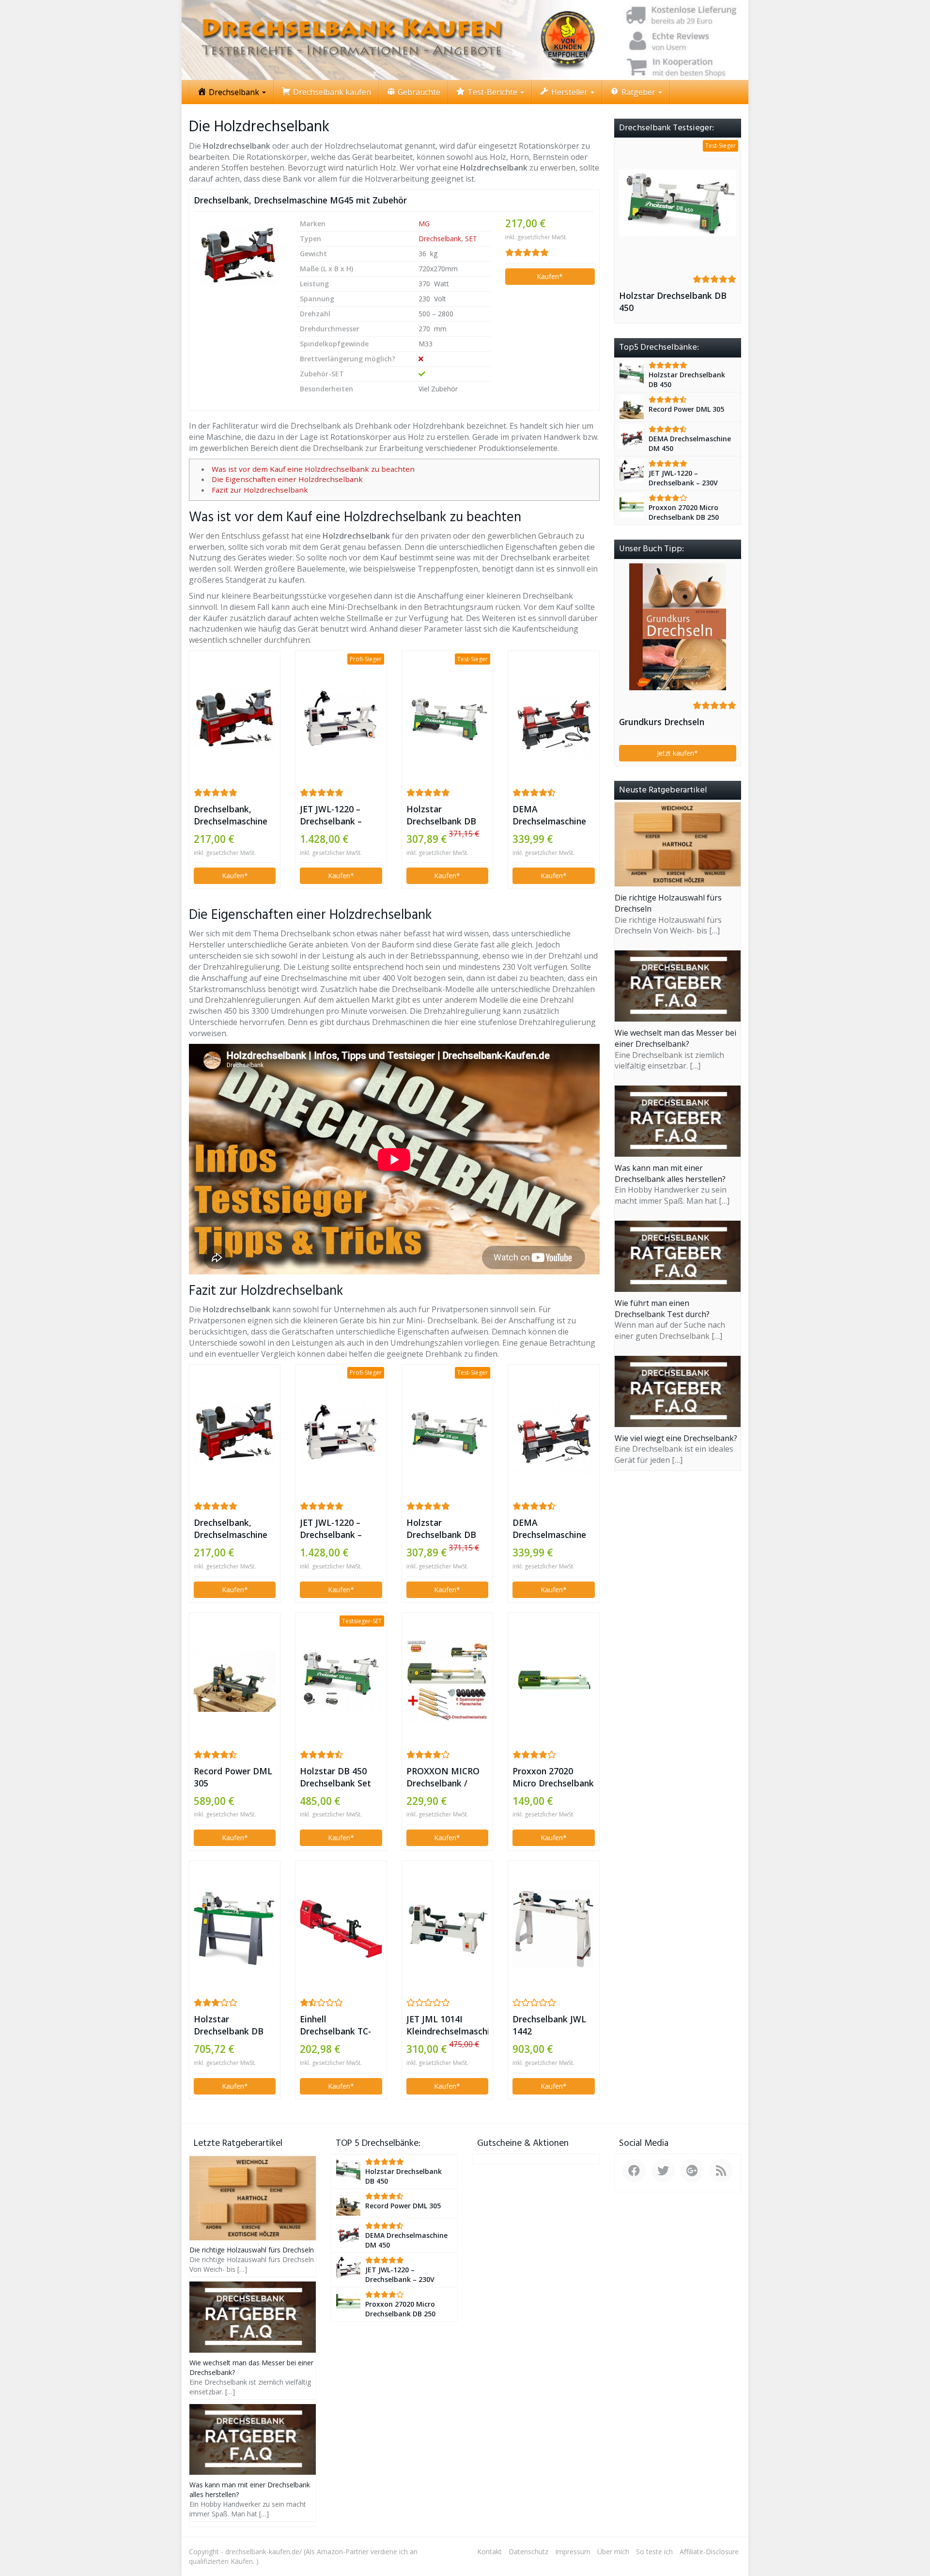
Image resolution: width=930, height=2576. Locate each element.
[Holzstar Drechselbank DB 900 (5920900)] (235, 1929)
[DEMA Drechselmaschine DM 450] (553, 719)
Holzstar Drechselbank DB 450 (441, 815)
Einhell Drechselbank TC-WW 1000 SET (335, 2025)
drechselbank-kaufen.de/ (263, 2552)
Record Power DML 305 (233, 1777)
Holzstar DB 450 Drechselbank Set (335, 1777)
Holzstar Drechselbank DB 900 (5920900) (229, 2025)
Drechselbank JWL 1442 (549, 2025)
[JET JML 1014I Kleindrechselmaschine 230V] (447, 1929)
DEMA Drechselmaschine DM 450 (549, 815)
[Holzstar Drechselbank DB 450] (447, 719)
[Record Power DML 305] (235, 1681)
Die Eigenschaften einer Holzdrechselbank (287, 479)
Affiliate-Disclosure (709, 2552)
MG (424, 224)
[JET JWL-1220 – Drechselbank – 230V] (341, 719)
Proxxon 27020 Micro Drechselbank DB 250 (553, 1777)
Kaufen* (550, 276)
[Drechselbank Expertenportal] (465, 40)
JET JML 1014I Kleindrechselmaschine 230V (447, 2025)
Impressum (573, 2552)
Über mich (613, 2552)
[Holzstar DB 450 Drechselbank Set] (341, 1681)
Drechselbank (440, 239)
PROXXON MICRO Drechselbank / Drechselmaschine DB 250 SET (443, 1777)
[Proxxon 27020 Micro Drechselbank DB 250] (553, 1681)
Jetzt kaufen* (677, 753)
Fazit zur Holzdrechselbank (260, 490)
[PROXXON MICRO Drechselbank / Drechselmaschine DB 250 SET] (447, 1681)
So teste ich (654, 2552)
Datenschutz (528, 2552)
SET (471, 239)
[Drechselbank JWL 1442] (553, 1929)
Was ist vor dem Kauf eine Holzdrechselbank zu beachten (313, 469)
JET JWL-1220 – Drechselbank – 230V (331, 815)
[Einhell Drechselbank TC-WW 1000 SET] (341, 1929)
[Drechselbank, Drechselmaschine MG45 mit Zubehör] (238, 256)
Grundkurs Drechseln (662, 722)
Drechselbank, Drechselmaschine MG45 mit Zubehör (300, 200)
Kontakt (489, 2552)
